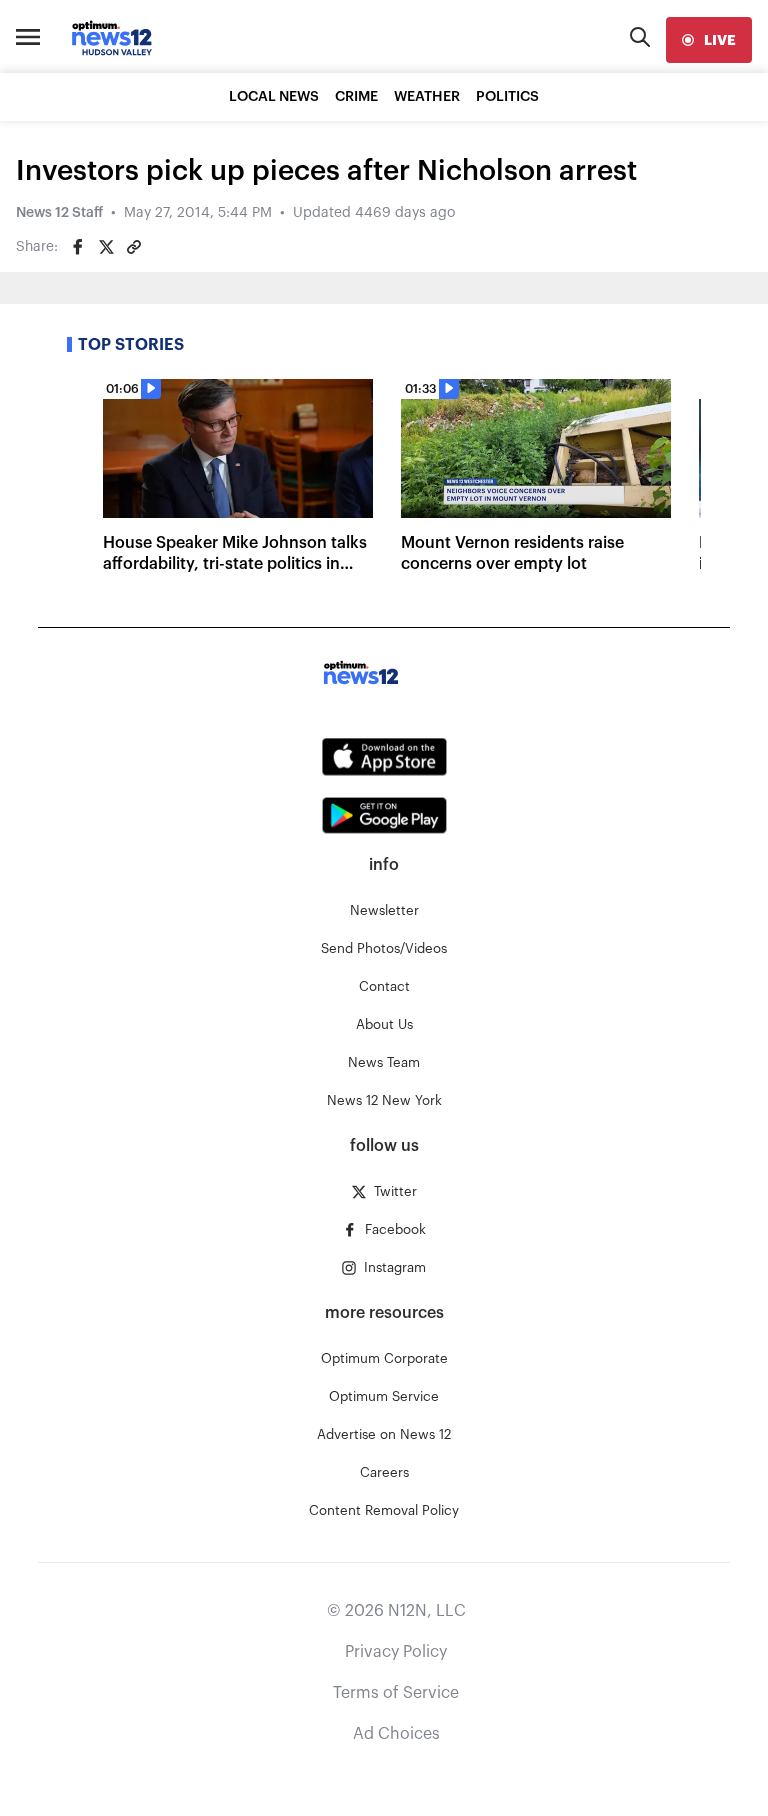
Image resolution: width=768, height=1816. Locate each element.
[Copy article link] (134, 247)
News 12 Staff (59, 213)
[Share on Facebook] (78, 247)
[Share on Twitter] (106, 247)
